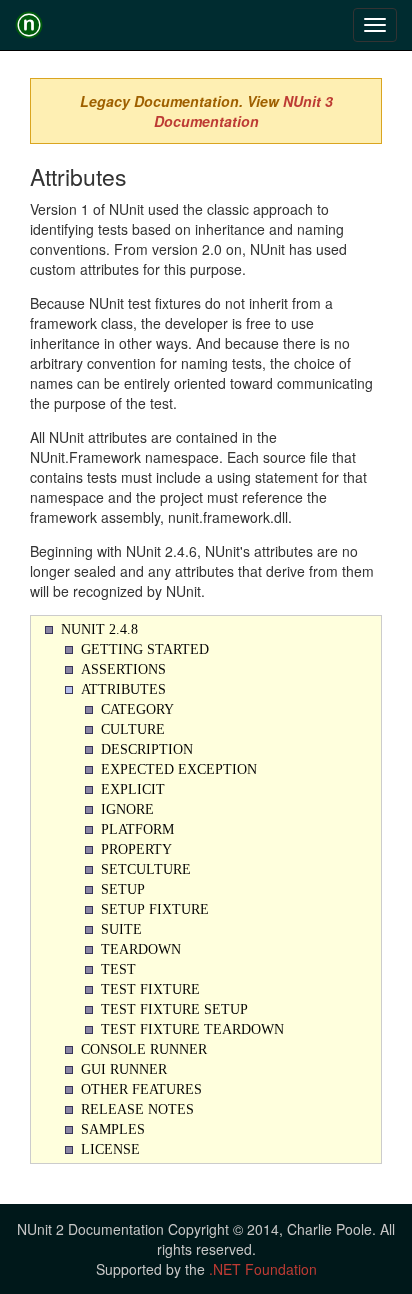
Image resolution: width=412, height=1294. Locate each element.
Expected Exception (179, 769)
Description (147, 749)
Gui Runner (124, 1069)
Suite (121, 929)
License (110, 1149)
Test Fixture (150, 989)
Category (137, 709)
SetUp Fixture (155, 909)
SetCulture (146, 869)
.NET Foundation (263, 1269)
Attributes (123, 689)
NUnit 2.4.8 (99, 629)
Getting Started (145, 649)
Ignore (127, 809)
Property (136, 849)
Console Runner (144, 1049)
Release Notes (137, 1109)
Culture (133, 729)
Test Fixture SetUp (174, 1009)
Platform (137, 829)
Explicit (133, 789)
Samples (113, 1129)
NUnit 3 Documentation (243, 111)
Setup (123, 889)
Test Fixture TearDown (192, 1029)
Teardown (141, 949)
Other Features (141, 1089)
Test (118, 969)
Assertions (123, 669)
